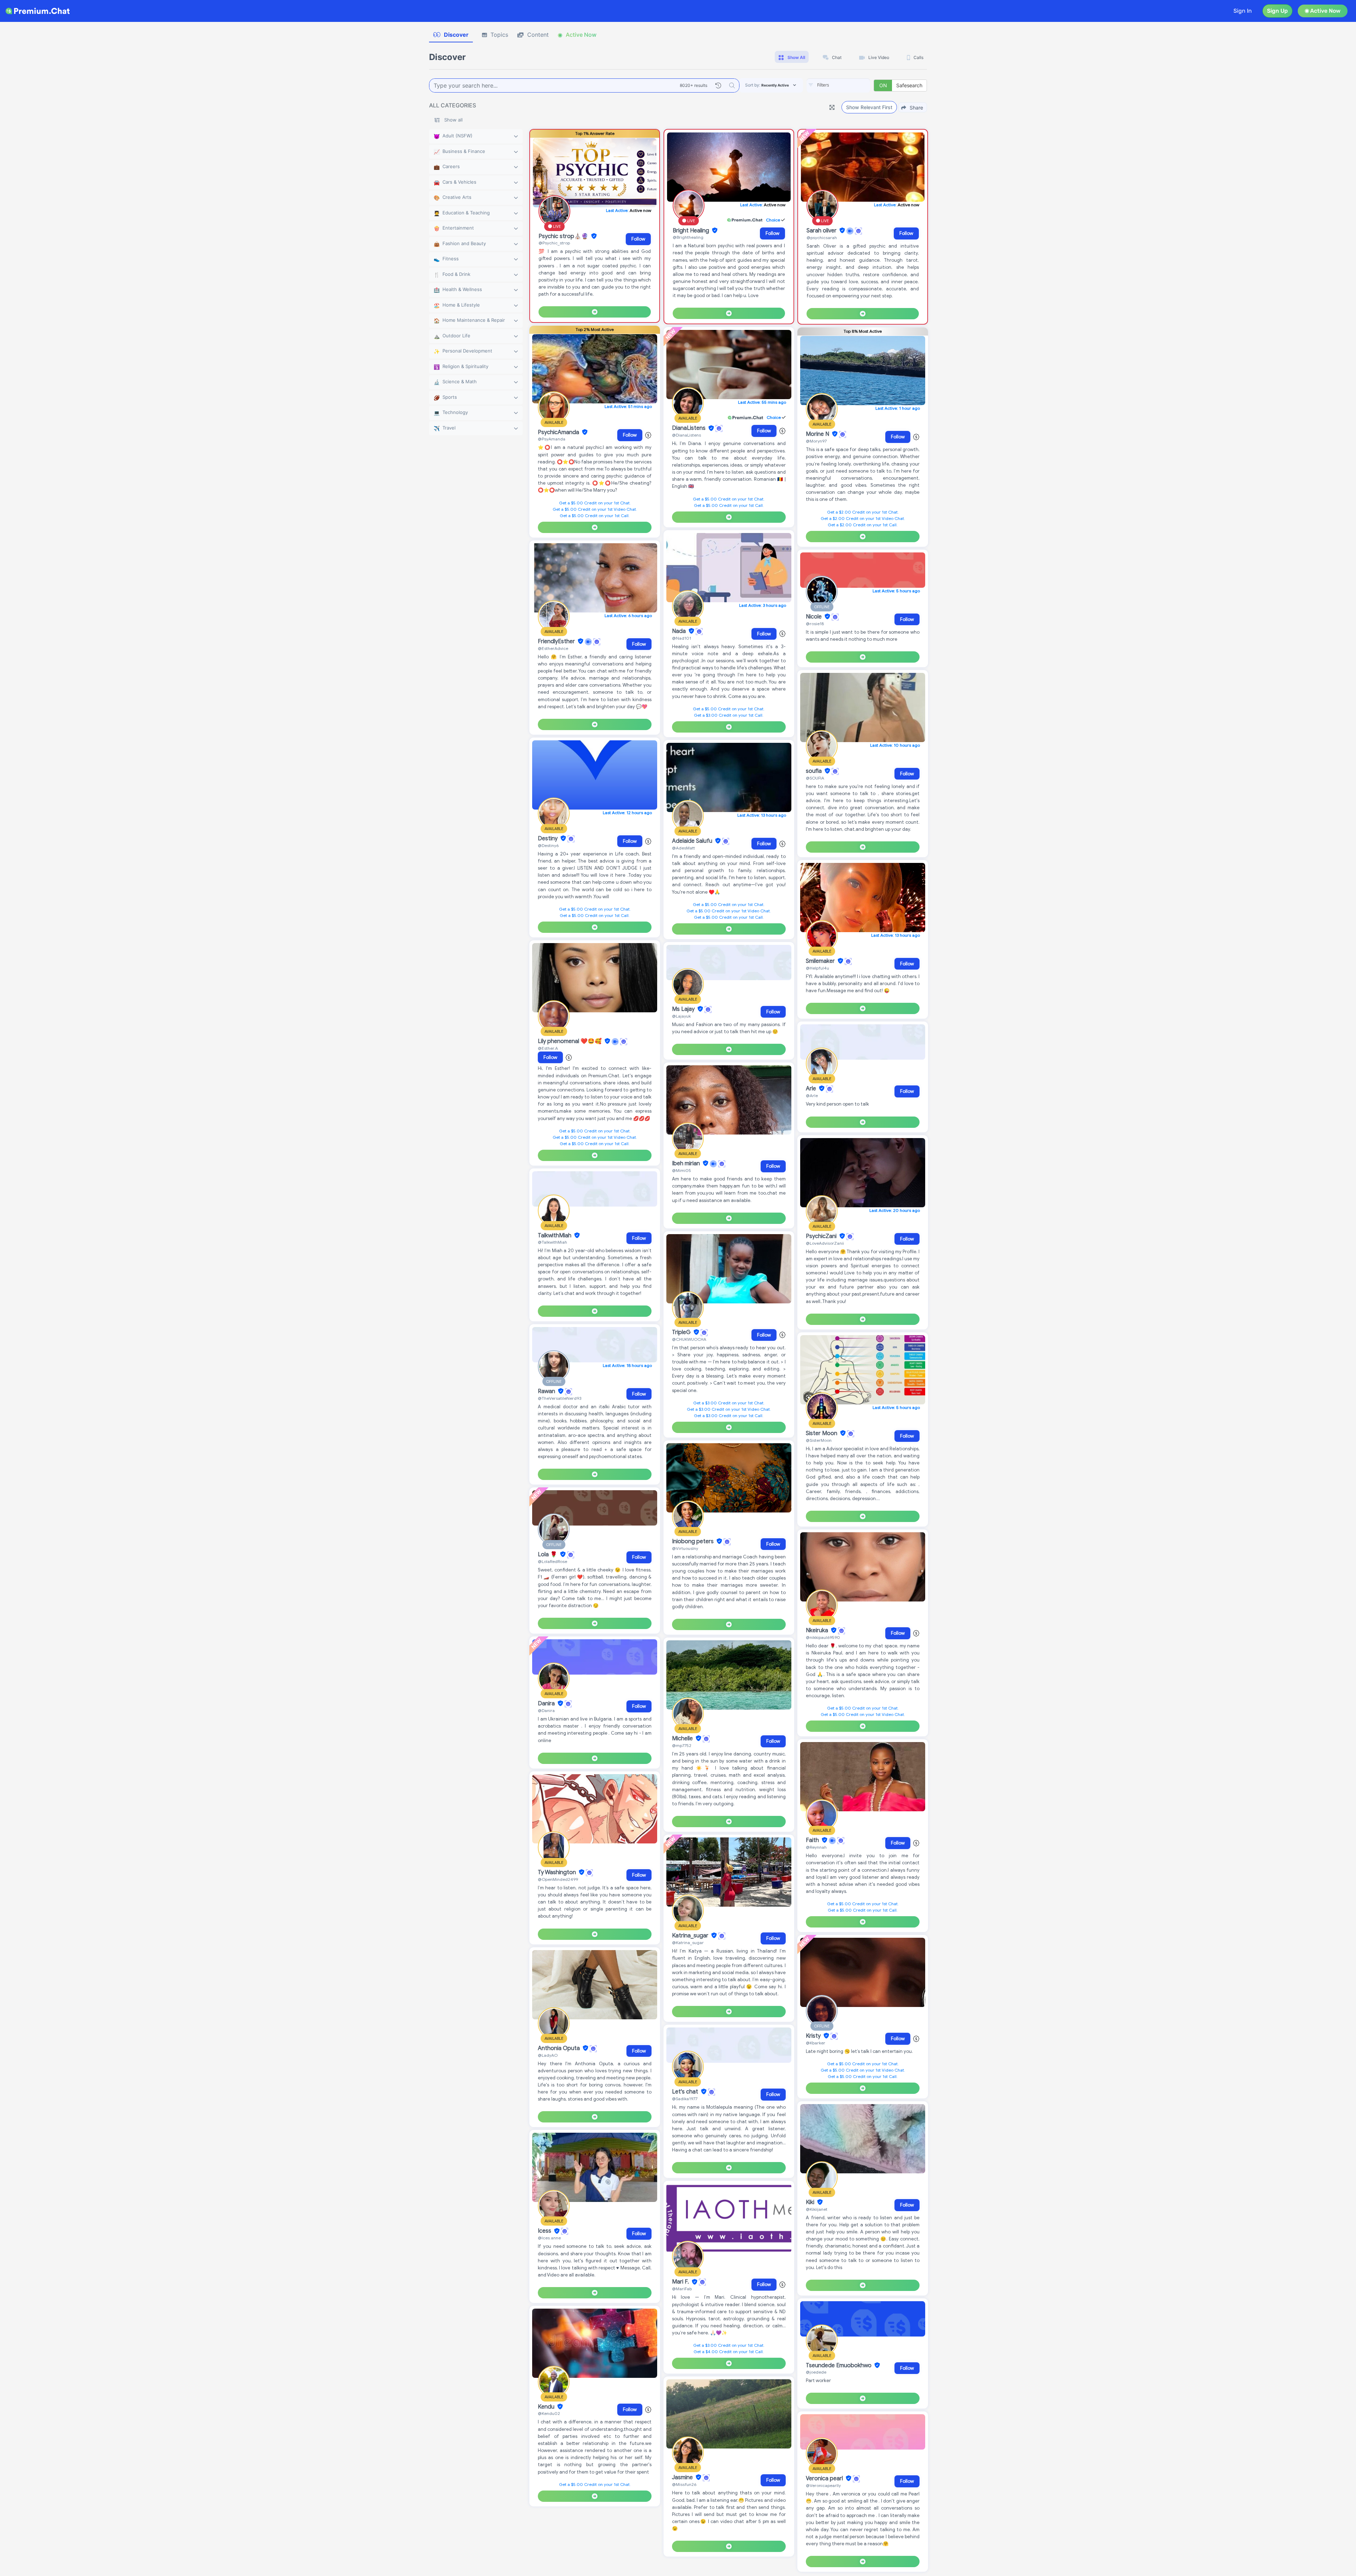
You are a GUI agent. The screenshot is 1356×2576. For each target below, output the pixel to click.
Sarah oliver (822, 231)
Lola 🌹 (548, 1555)
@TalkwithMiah (552, 1242)
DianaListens (689, 428)
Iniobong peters (694, 1541)
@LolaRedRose (552, 1561)
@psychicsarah (822, 238)
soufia (814, 771)
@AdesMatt (683, 848)
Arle (812, 1089)
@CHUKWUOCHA (689, 1339)
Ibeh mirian (687, 1163)
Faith (813, 1840)
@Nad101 (682, 638)
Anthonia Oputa (560, 2048)
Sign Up (1277, 11)
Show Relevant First (869, 107)
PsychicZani (822, 1236)
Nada (680, 631)
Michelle (683, 1739)
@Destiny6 (548, 845)
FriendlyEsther (557, 641)
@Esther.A (548, 1048)
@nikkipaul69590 (823, 1637)
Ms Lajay (684, 1009)
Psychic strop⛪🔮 (564, 236)
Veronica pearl (825, 2479)
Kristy (814, 2036)
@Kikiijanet (817, 2209)
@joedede (816, 2372)
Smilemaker (821, 961)
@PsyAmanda (552, 439)
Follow (638, 239)
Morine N (818, 434)
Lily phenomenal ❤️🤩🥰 (570, 1041)
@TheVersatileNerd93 (560, 1398)
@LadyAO (548, 2055)
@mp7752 (682, 1745)
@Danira (546, 1710)
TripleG (682, 1332)
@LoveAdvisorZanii (825, 1243)
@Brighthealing (688, 237)
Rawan (547, 1391)
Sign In (1243, 11)
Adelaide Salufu (693, 841)
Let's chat (686, 2092)
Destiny (548, 839)
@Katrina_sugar (688, 1943)
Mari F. (681, 2282)
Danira (547, 1704)
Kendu (547, 2407)
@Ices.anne (549, 2238)
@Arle (812, 1095)
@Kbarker (816, 2043)
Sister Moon (822, 1433)
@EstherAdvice (553, 648)
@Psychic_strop (554, 243)
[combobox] (838, 85)
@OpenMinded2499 (558, 1879)
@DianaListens (686, 435)
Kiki (811, 2202)
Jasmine (683, 2477)
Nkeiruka (818, 1630)
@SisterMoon (819, 1440)
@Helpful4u (817, 968)
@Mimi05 (682, 1170)
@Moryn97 (816, 441)
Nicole (814, 617)
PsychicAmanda (559, 432)
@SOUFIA (815, 778)
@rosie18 (815, 624)
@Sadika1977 (685, 2099)
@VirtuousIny (685, 1548)
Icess (545, 2231)
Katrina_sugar (691, 1936)
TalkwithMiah (555, 1236)
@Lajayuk (681, 1016)
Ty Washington (558, 1872)
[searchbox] (849, 85)
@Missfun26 (684, 2484)
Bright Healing (692, 231)
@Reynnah (816, 1847)
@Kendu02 (549, 2413)
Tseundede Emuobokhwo (839, 2365)
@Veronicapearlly (823, 2485)
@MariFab (682, 2289)
